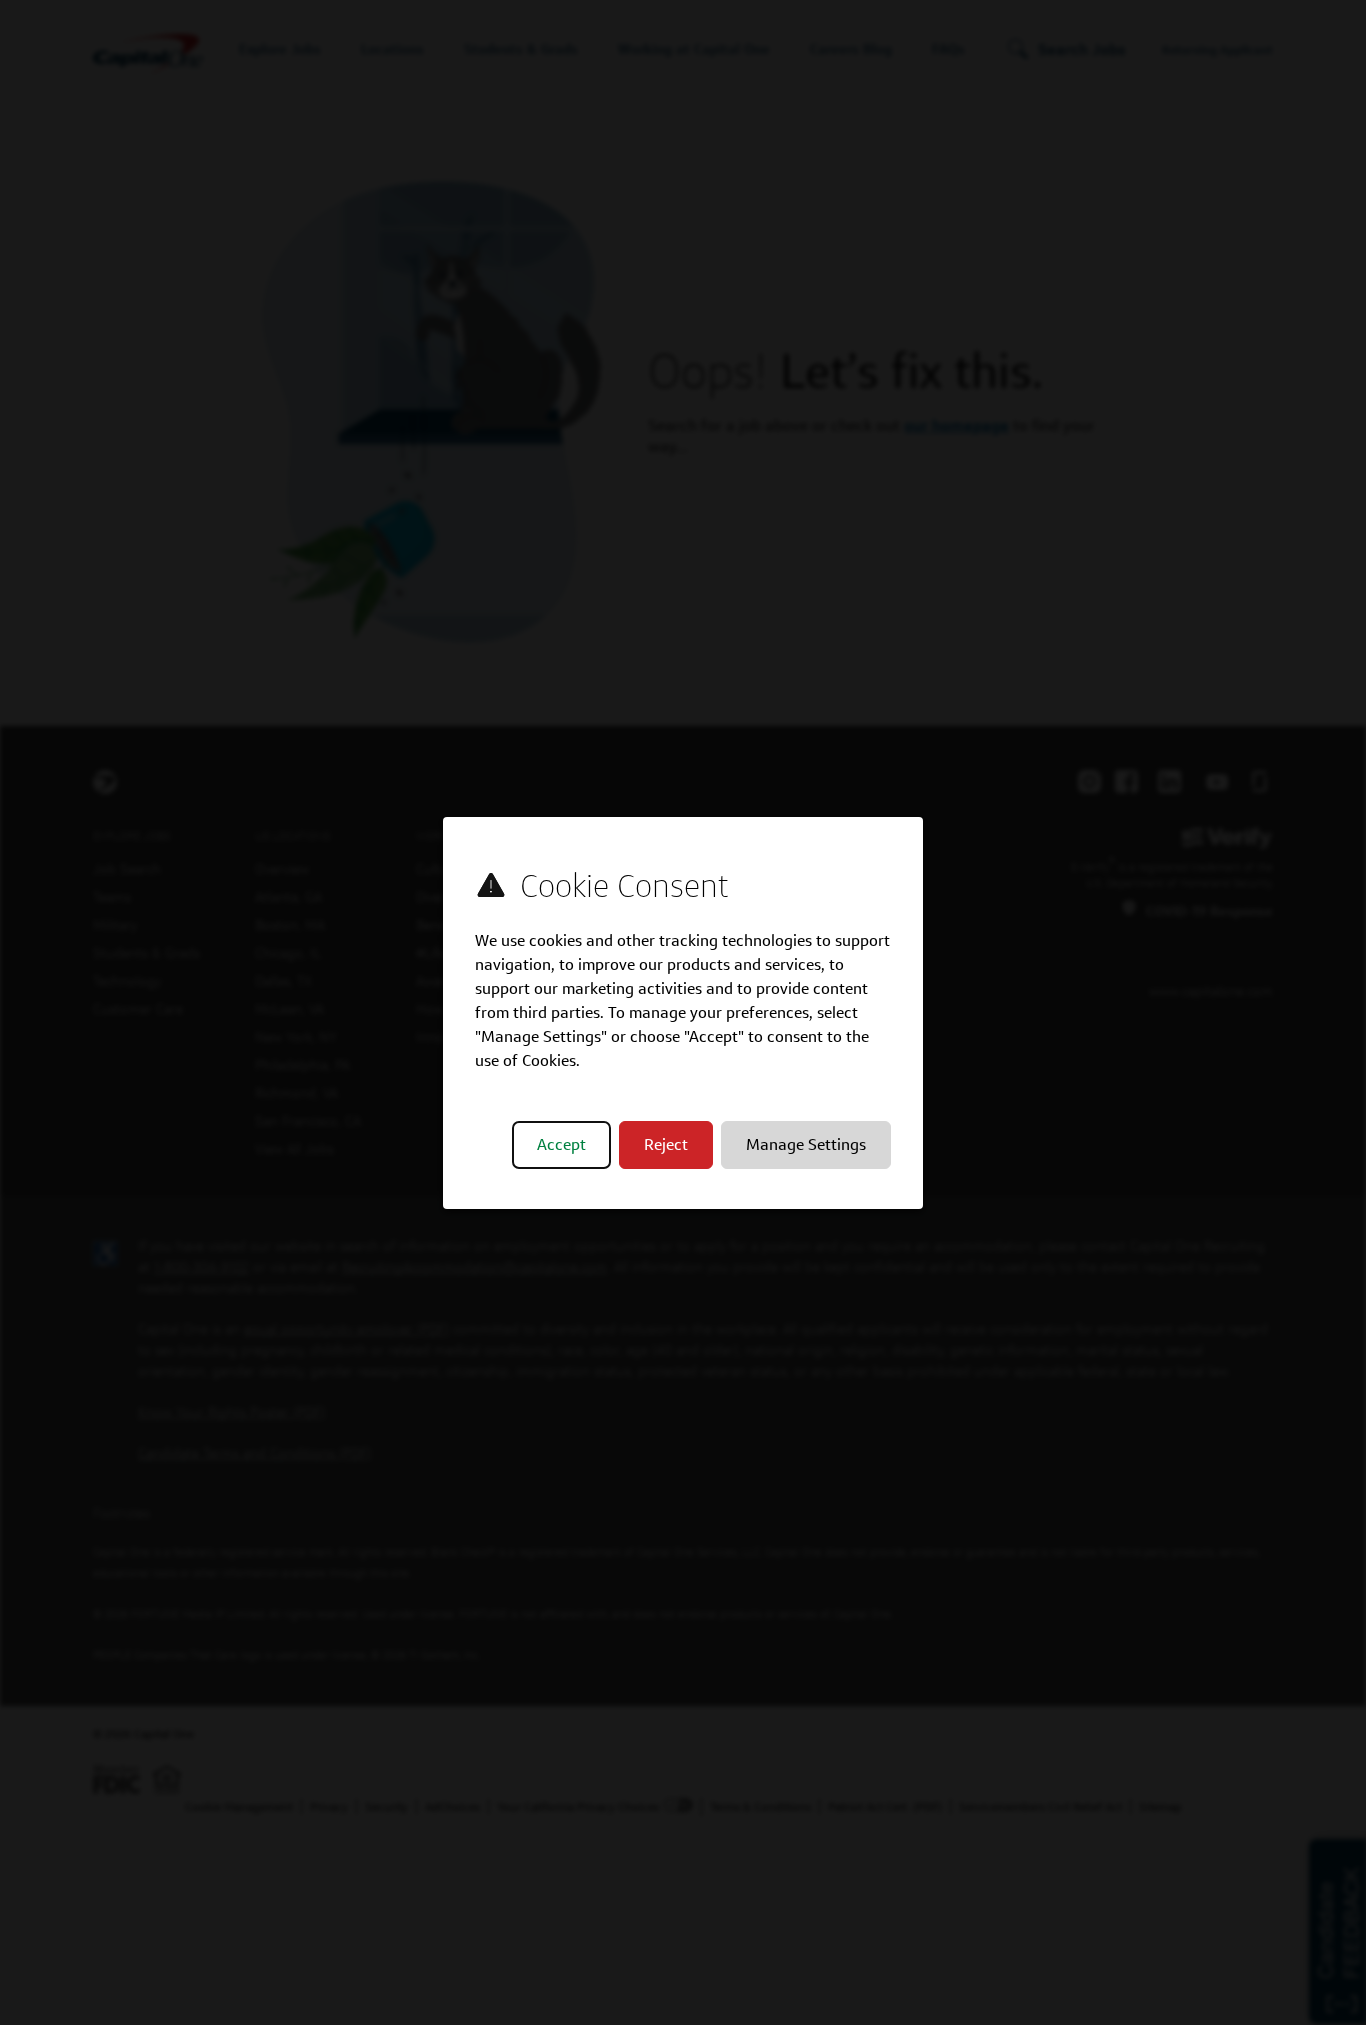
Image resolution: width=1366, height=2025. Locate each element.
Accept (561, 1144)
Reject (666, 1144)
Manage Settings (806, 1144)
